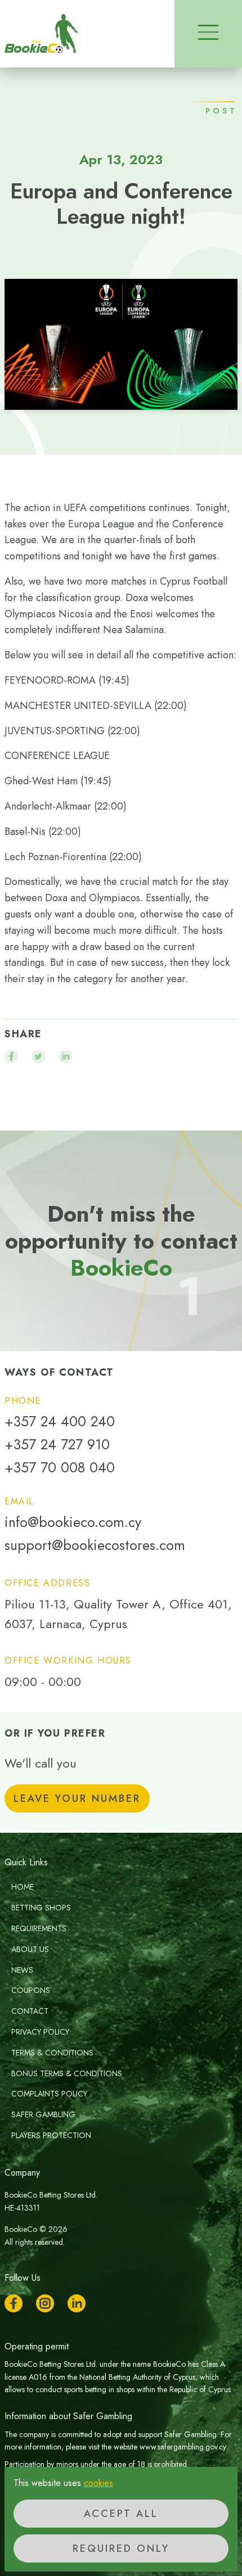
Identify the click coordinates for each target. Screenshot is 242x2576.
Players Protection (51, 2135)
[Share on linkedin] (65, 1056)
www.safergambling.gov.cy (183, 2447)
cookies (98, 2483)
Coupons (31, 1990)
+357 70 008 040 (60, 1468)
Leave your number (77, 1798)
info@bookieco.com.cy (73, 1522)
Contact (30, 2011)
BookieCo (41, 34)
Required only (121, 2548)
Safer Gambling (43, 2114)
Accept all (121, 2514)
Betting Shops (41, 1908)
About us (30, 1949)
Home (23, 1887)
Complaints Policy (49, 2094)
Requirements (39, 1928)
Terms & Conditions (52, 2053)
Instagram (45, 2303)
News (22, 1970)
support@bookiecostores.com (95, 1545)
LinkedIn (77, 2303)
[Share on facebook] (11, 1056)
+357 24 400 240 (60, 1422)
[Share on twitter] (38, 1056)
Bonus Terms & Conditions (67, 2073)
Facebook (14, 2303)
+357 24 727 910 (57, 1445)
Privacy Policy (40, 2032)
